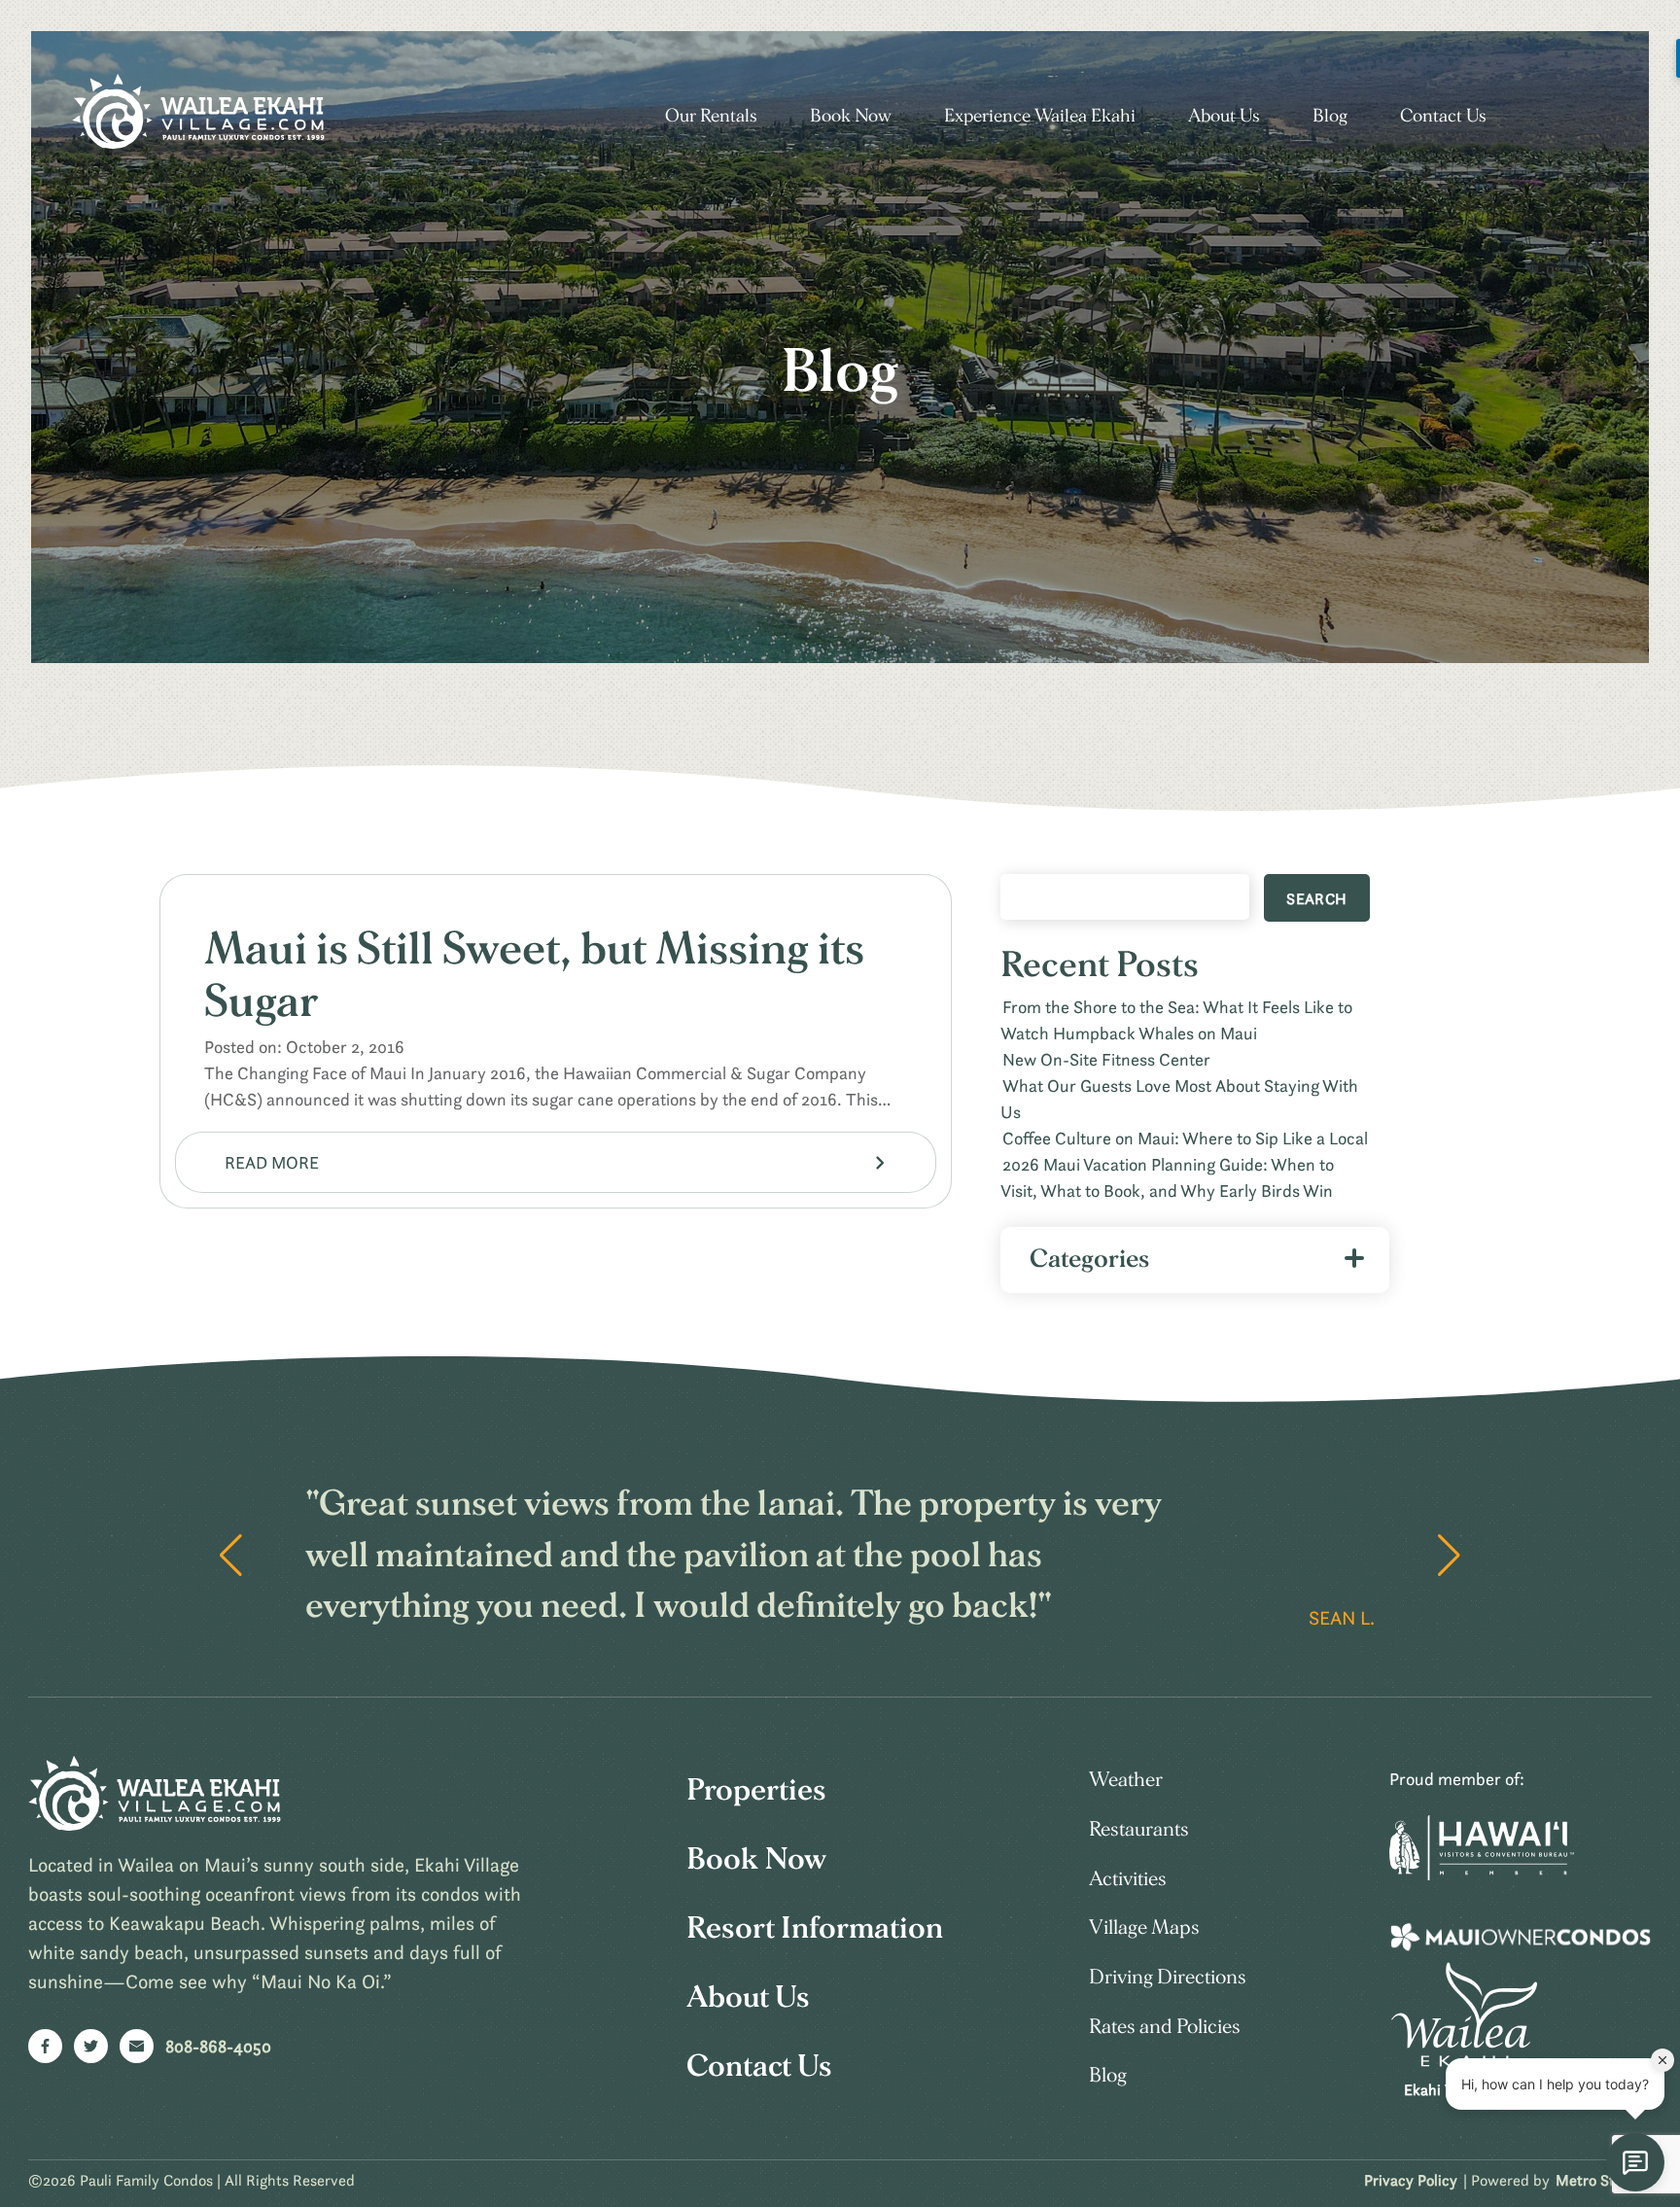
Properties (756, 1790)
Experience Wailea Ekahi (1040, 116)
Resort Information (815, 1928)
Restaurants (1139, 1829)
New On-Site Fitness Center (1106, 1059)
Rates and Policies (1165, 2027)
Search (1316, 898)
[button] (1449, 1556)
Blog (1330, 116)
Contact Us (1443, 116)
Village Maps (1144, 1927)
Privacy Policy (1411, 2180)
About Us (1224, 116)
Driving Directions (1168, 1977)
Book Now (851, 116)
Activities (1128, 1879)
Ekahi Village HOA (1465, 2089)
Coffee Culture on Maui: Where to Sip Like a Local (1185, 1138)
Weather (1126, 1780)
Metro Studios (1603, 2180)
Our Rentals (711, 116)
